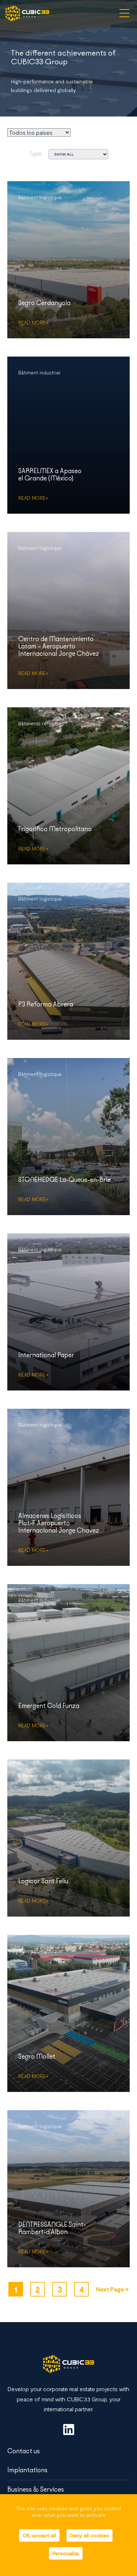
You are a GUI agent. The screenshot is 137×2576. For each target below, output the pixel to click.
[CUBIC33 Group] (27, 13)
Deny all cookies (90, 2535)
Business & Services (36, 2489)
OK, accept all (39, 2535)
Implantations (27, 2470)
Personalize (66, 2553)
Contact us (24, 2451)
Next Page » (112, 2289)
